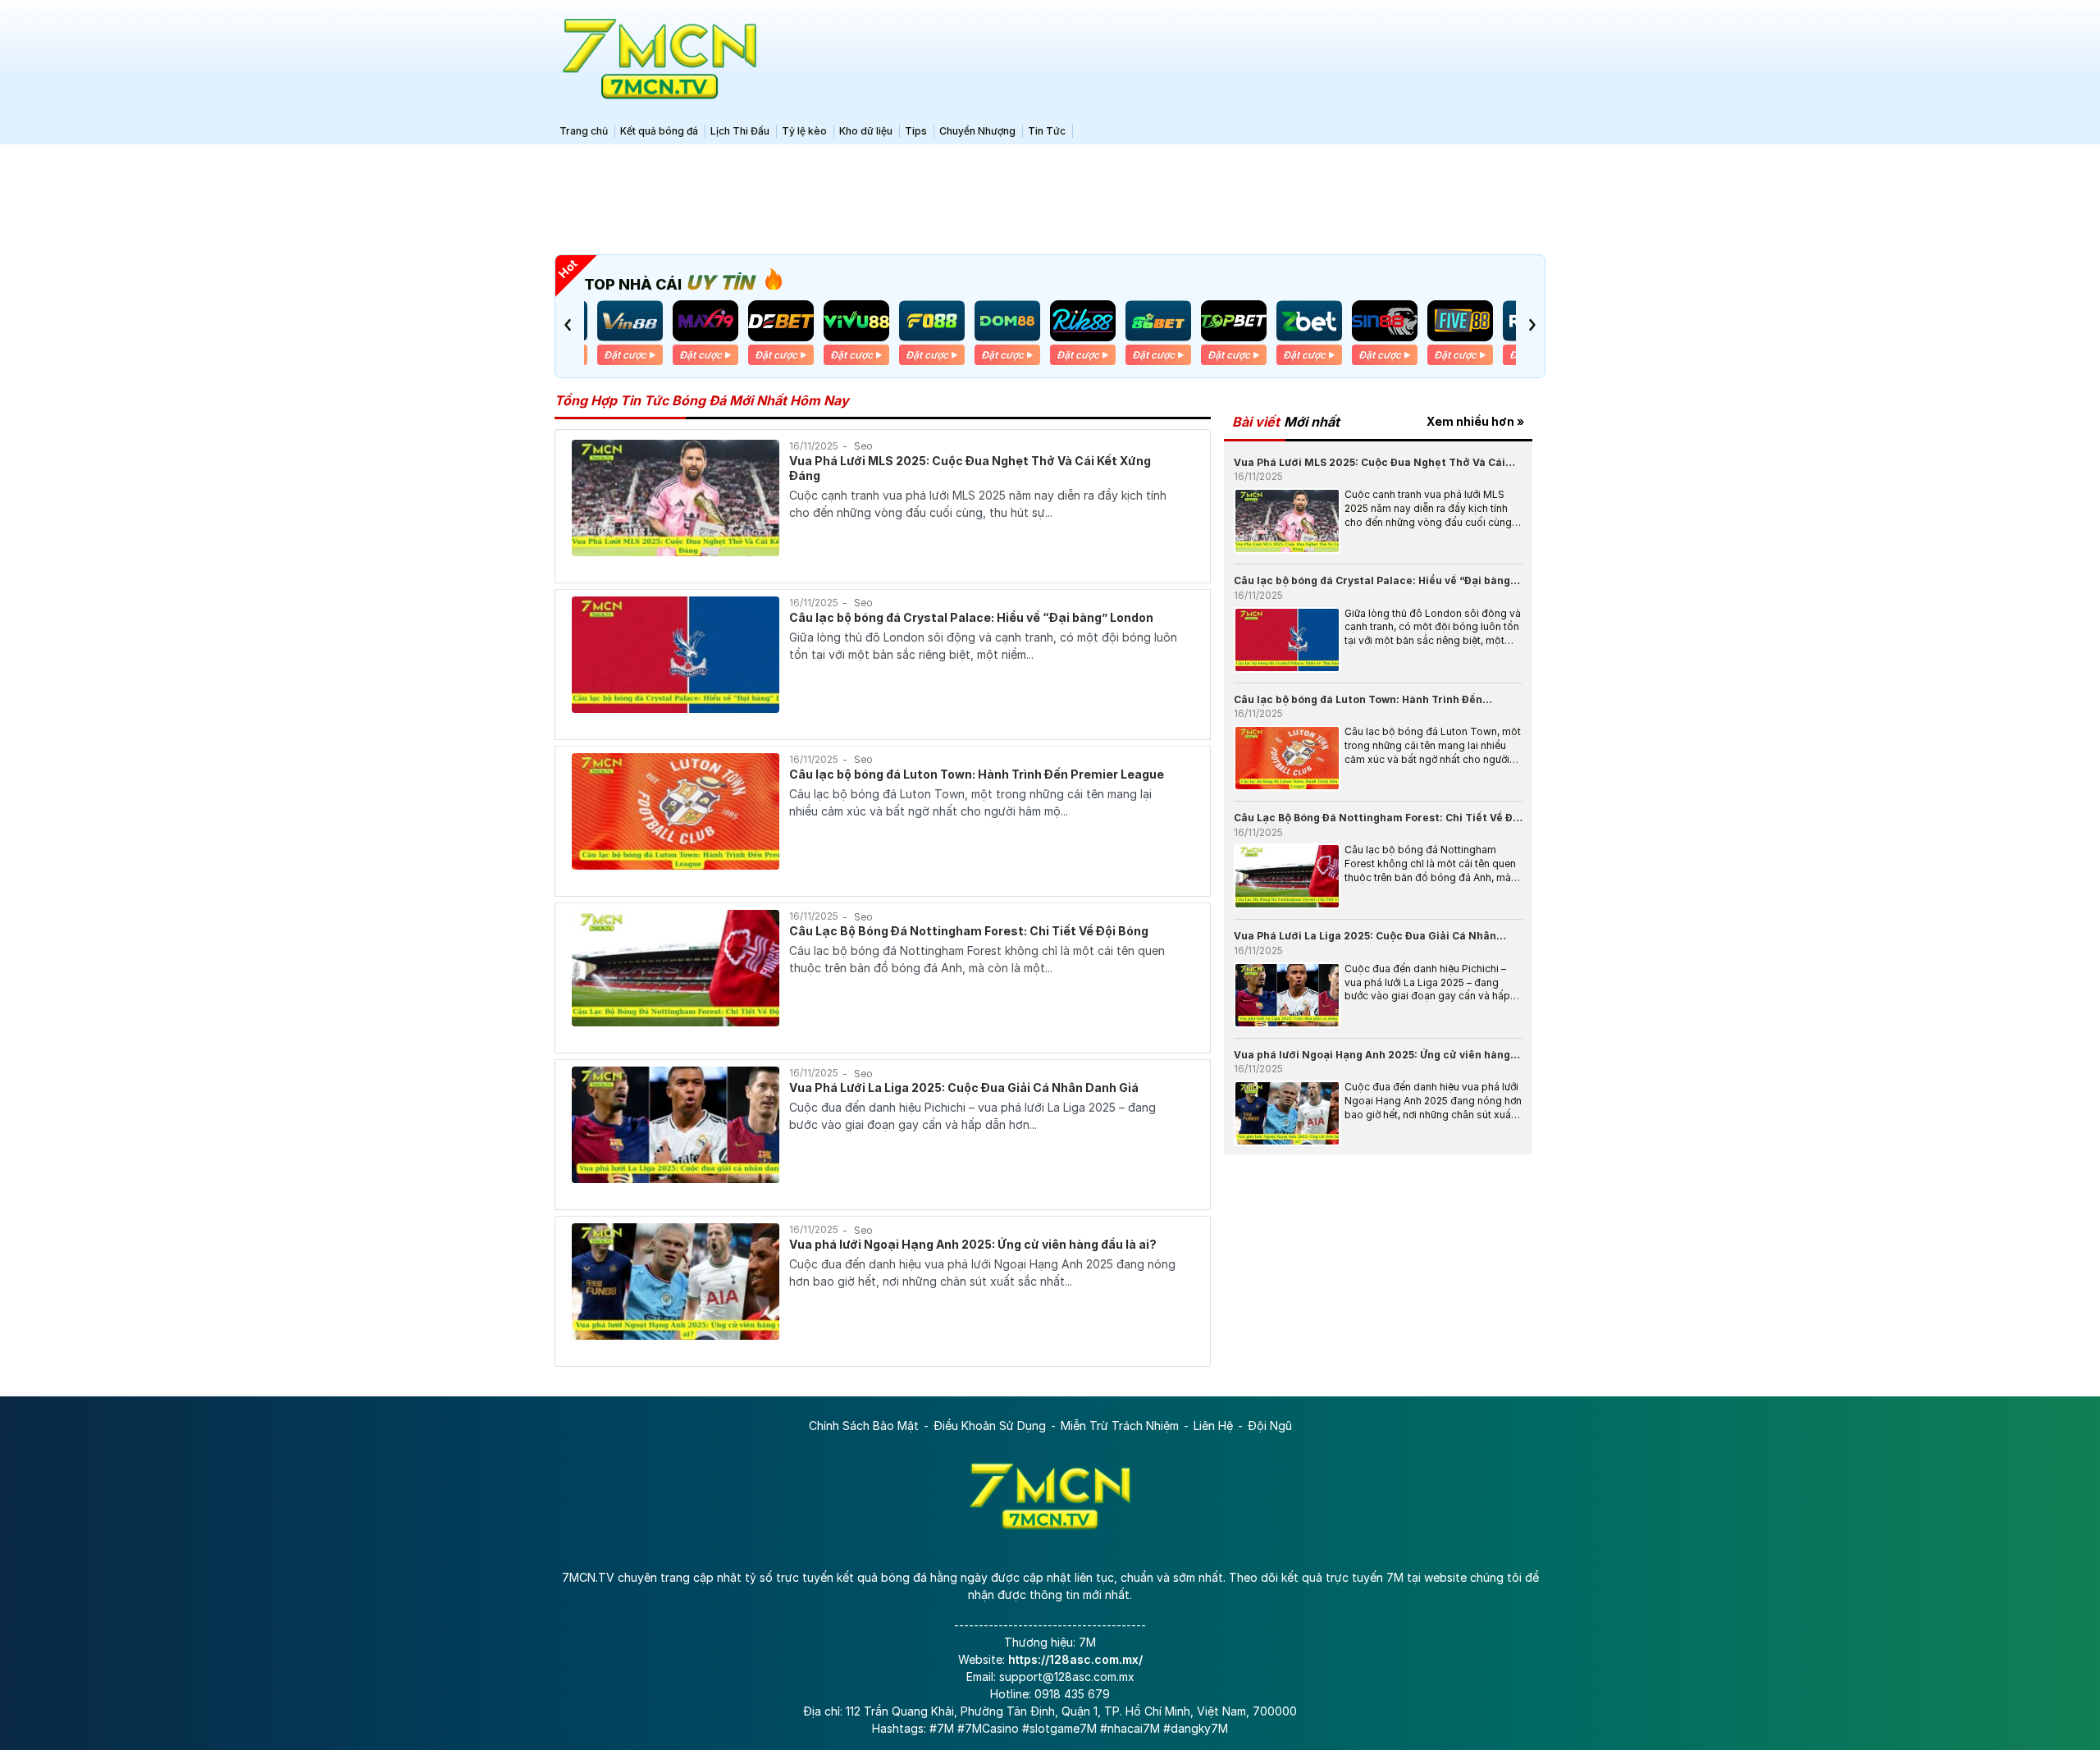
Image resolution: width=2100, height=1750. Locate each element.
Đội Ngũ (1270, 1426)
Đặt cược (625, 355)
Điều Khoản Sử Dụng (990, 1426)
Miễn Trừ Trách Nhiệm (1120, 1426)
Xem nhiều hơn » (1475, 421)
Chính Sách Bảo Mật (864, 1426)
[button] (568, 325)
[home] (656, 59)
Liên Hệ (1213, 1426)
